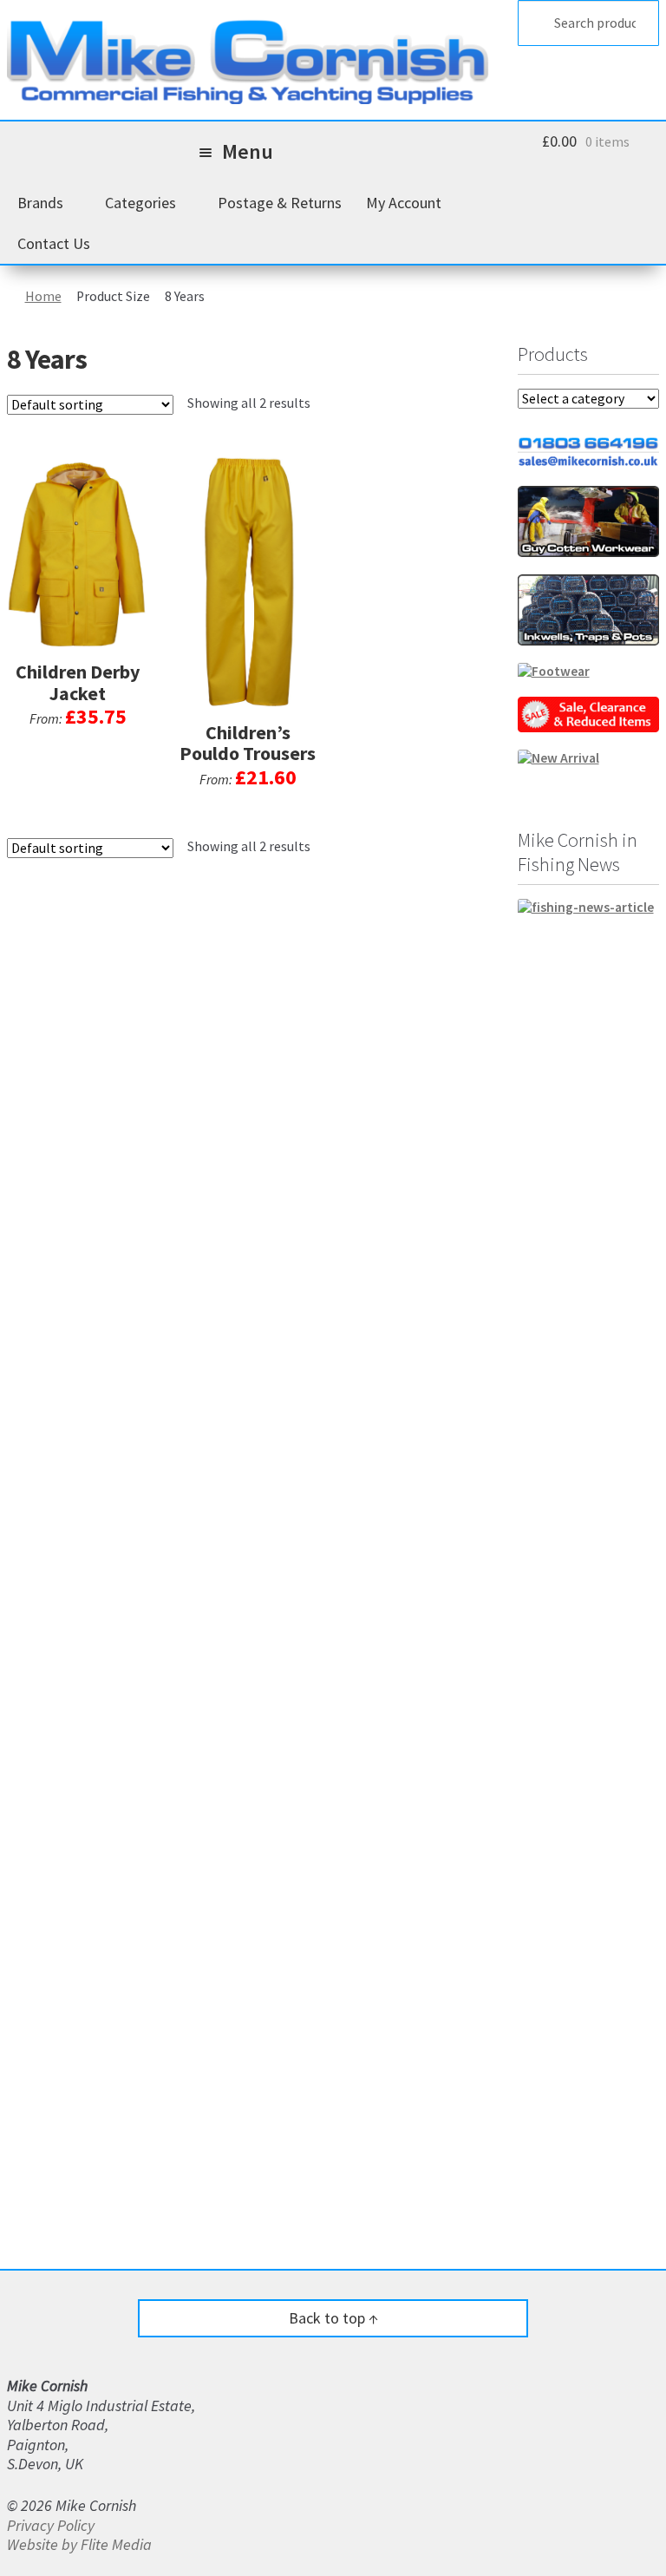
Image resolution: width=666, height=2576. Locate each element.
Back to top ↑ (333, 2318)
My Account (404, 203)
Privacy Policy (51, 2525)
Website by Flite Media (79, 2544)
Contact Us (54, 243)
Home (43, 296)
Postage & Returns (280, 203)
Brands (40, 203)
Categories (140, 203)
